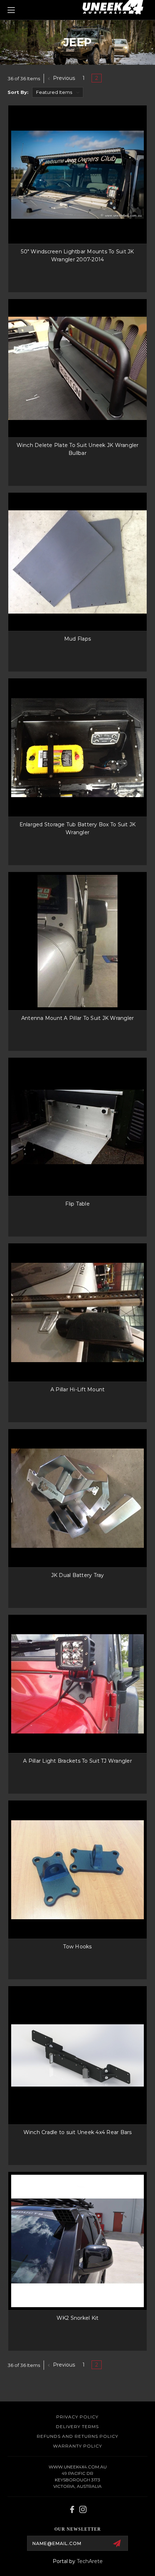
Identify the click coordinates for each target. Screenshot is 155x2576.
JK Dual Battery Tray (78, 1575)
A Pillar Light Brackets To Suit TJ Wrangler (77, 1761)
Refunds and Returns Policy (77, 2436)
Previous (63, 78)
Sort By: (18, 92)
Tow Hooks (77, 1947)
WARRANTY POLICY (77, 2446)
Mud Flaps (77, 639)
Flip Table (77, 1204)
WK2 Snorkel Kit (78, 2318)
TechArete (90, 2561)
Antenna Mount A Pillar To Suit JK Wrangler (78, 1018)
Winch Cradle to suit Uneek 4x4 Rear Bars (78, 2132)
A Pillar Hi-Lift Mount (78, 1389)
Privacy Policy (77, 2417)
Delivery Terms (77, 2426)
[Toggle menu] (22, 10)
